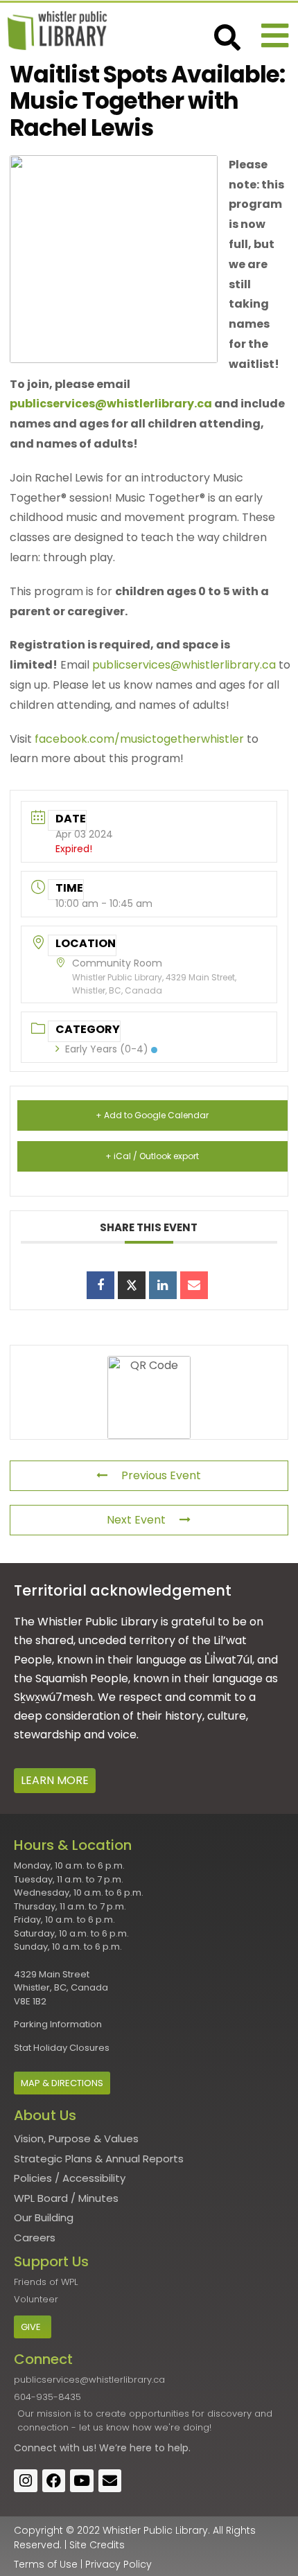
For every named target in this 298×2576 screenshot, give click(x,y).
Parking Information (58, 2024)
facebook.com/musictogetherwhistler (139, 739)
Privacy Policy (119, 2564)
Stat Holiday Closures (62, 2048)
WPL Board (41, 2198)
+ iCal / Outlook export (152, 1156)
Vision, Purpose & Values (76, 2138)
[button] (275, 36)
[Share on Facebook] (100, 1285)
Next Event (136, 1520)
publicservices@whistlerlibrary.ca (111, 404)
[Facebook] (54, 2481)
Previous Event (161, 1475)
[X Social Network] (132, 1285)
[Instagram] (26, 2481)
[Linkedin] (163, 1285)
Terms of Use (46, 2564)
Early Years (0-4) (107, 1049)
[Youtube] (82, 2481)
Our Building (44, 2217)
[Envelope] (110, 2481)
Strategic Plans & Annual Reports (99, 2159)
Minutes (98, 2198)
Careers (35, 2238)
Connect (35, 2448)
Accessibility (94, 2178)
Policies (33, 2178)
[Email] (194, 1285)
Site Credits (97, 2545)
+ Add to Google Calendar (152, 1115)
